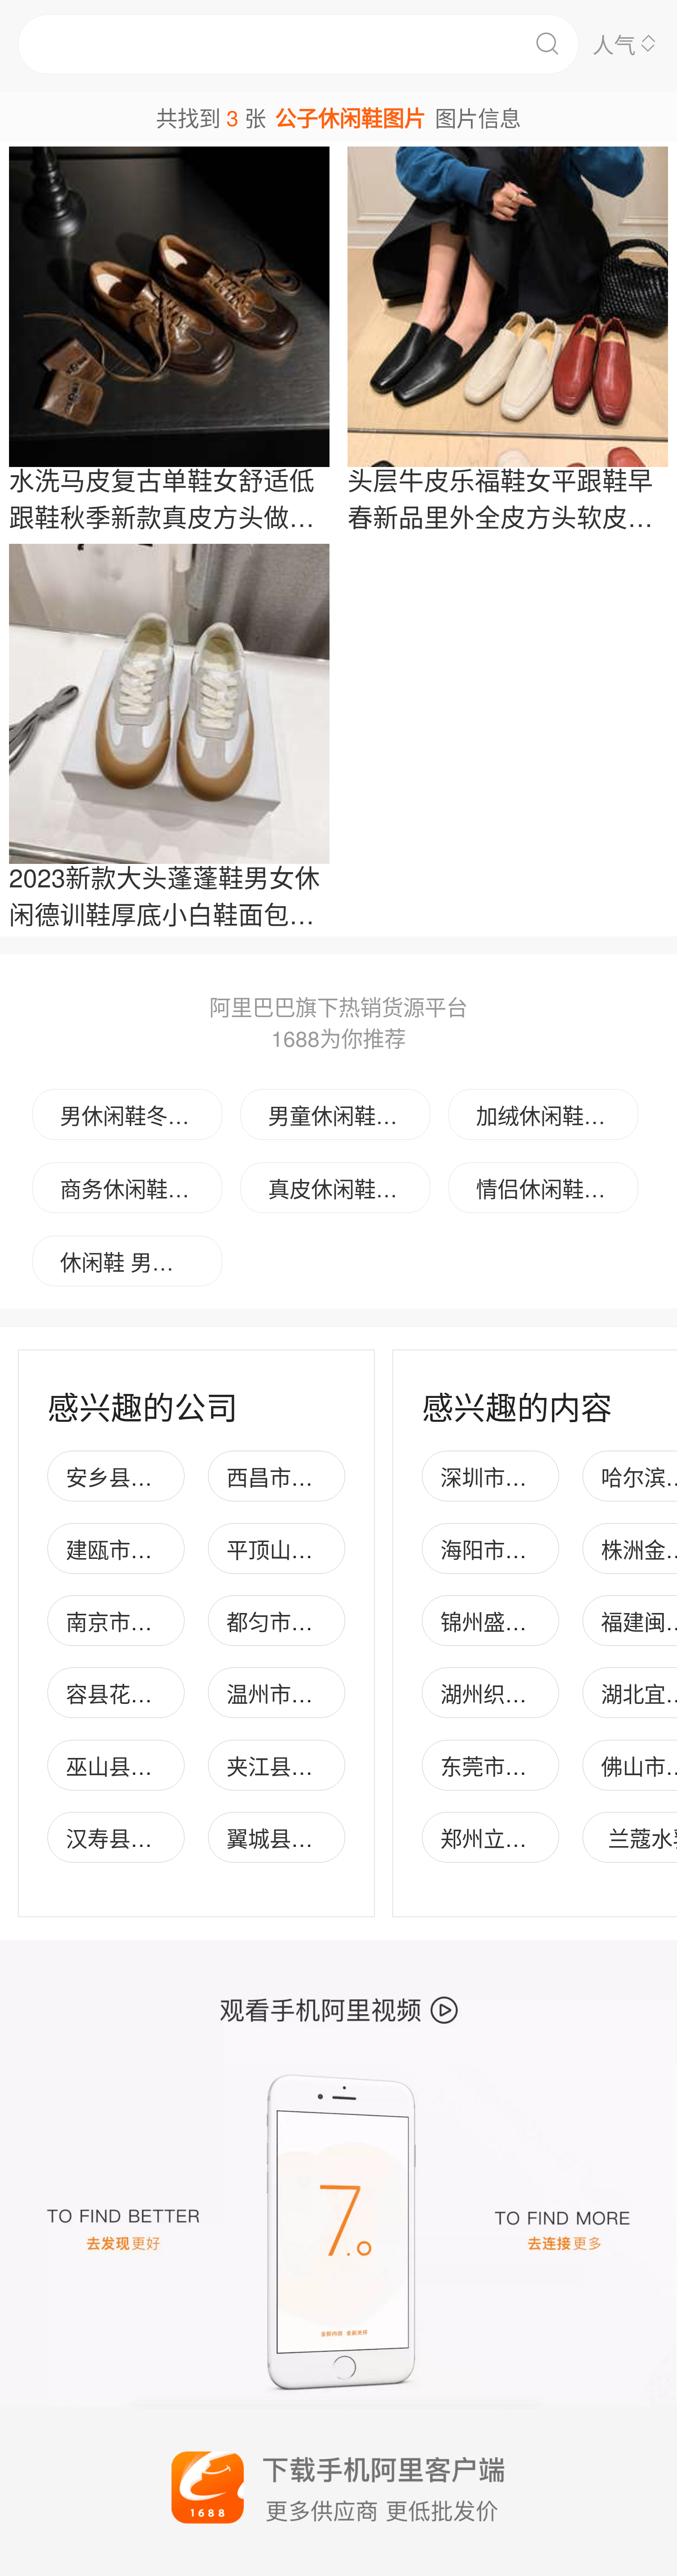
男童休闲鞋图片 (343, 1115)
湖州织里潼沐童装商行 (548, 1693)
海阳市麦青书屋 (516, 1549)
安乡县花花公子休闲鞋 (174, 1476)
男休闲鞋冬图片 (135, 1115)
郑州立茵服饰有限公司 (548, 1838)
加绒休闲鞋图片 (551, 1115)
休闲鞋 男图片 (128, 1261)
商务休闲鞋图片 (135, 1188)
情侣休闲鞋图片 (551, 1188)
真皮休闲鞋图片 (343, 1188)
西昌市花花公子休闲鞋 (334, 1476)
